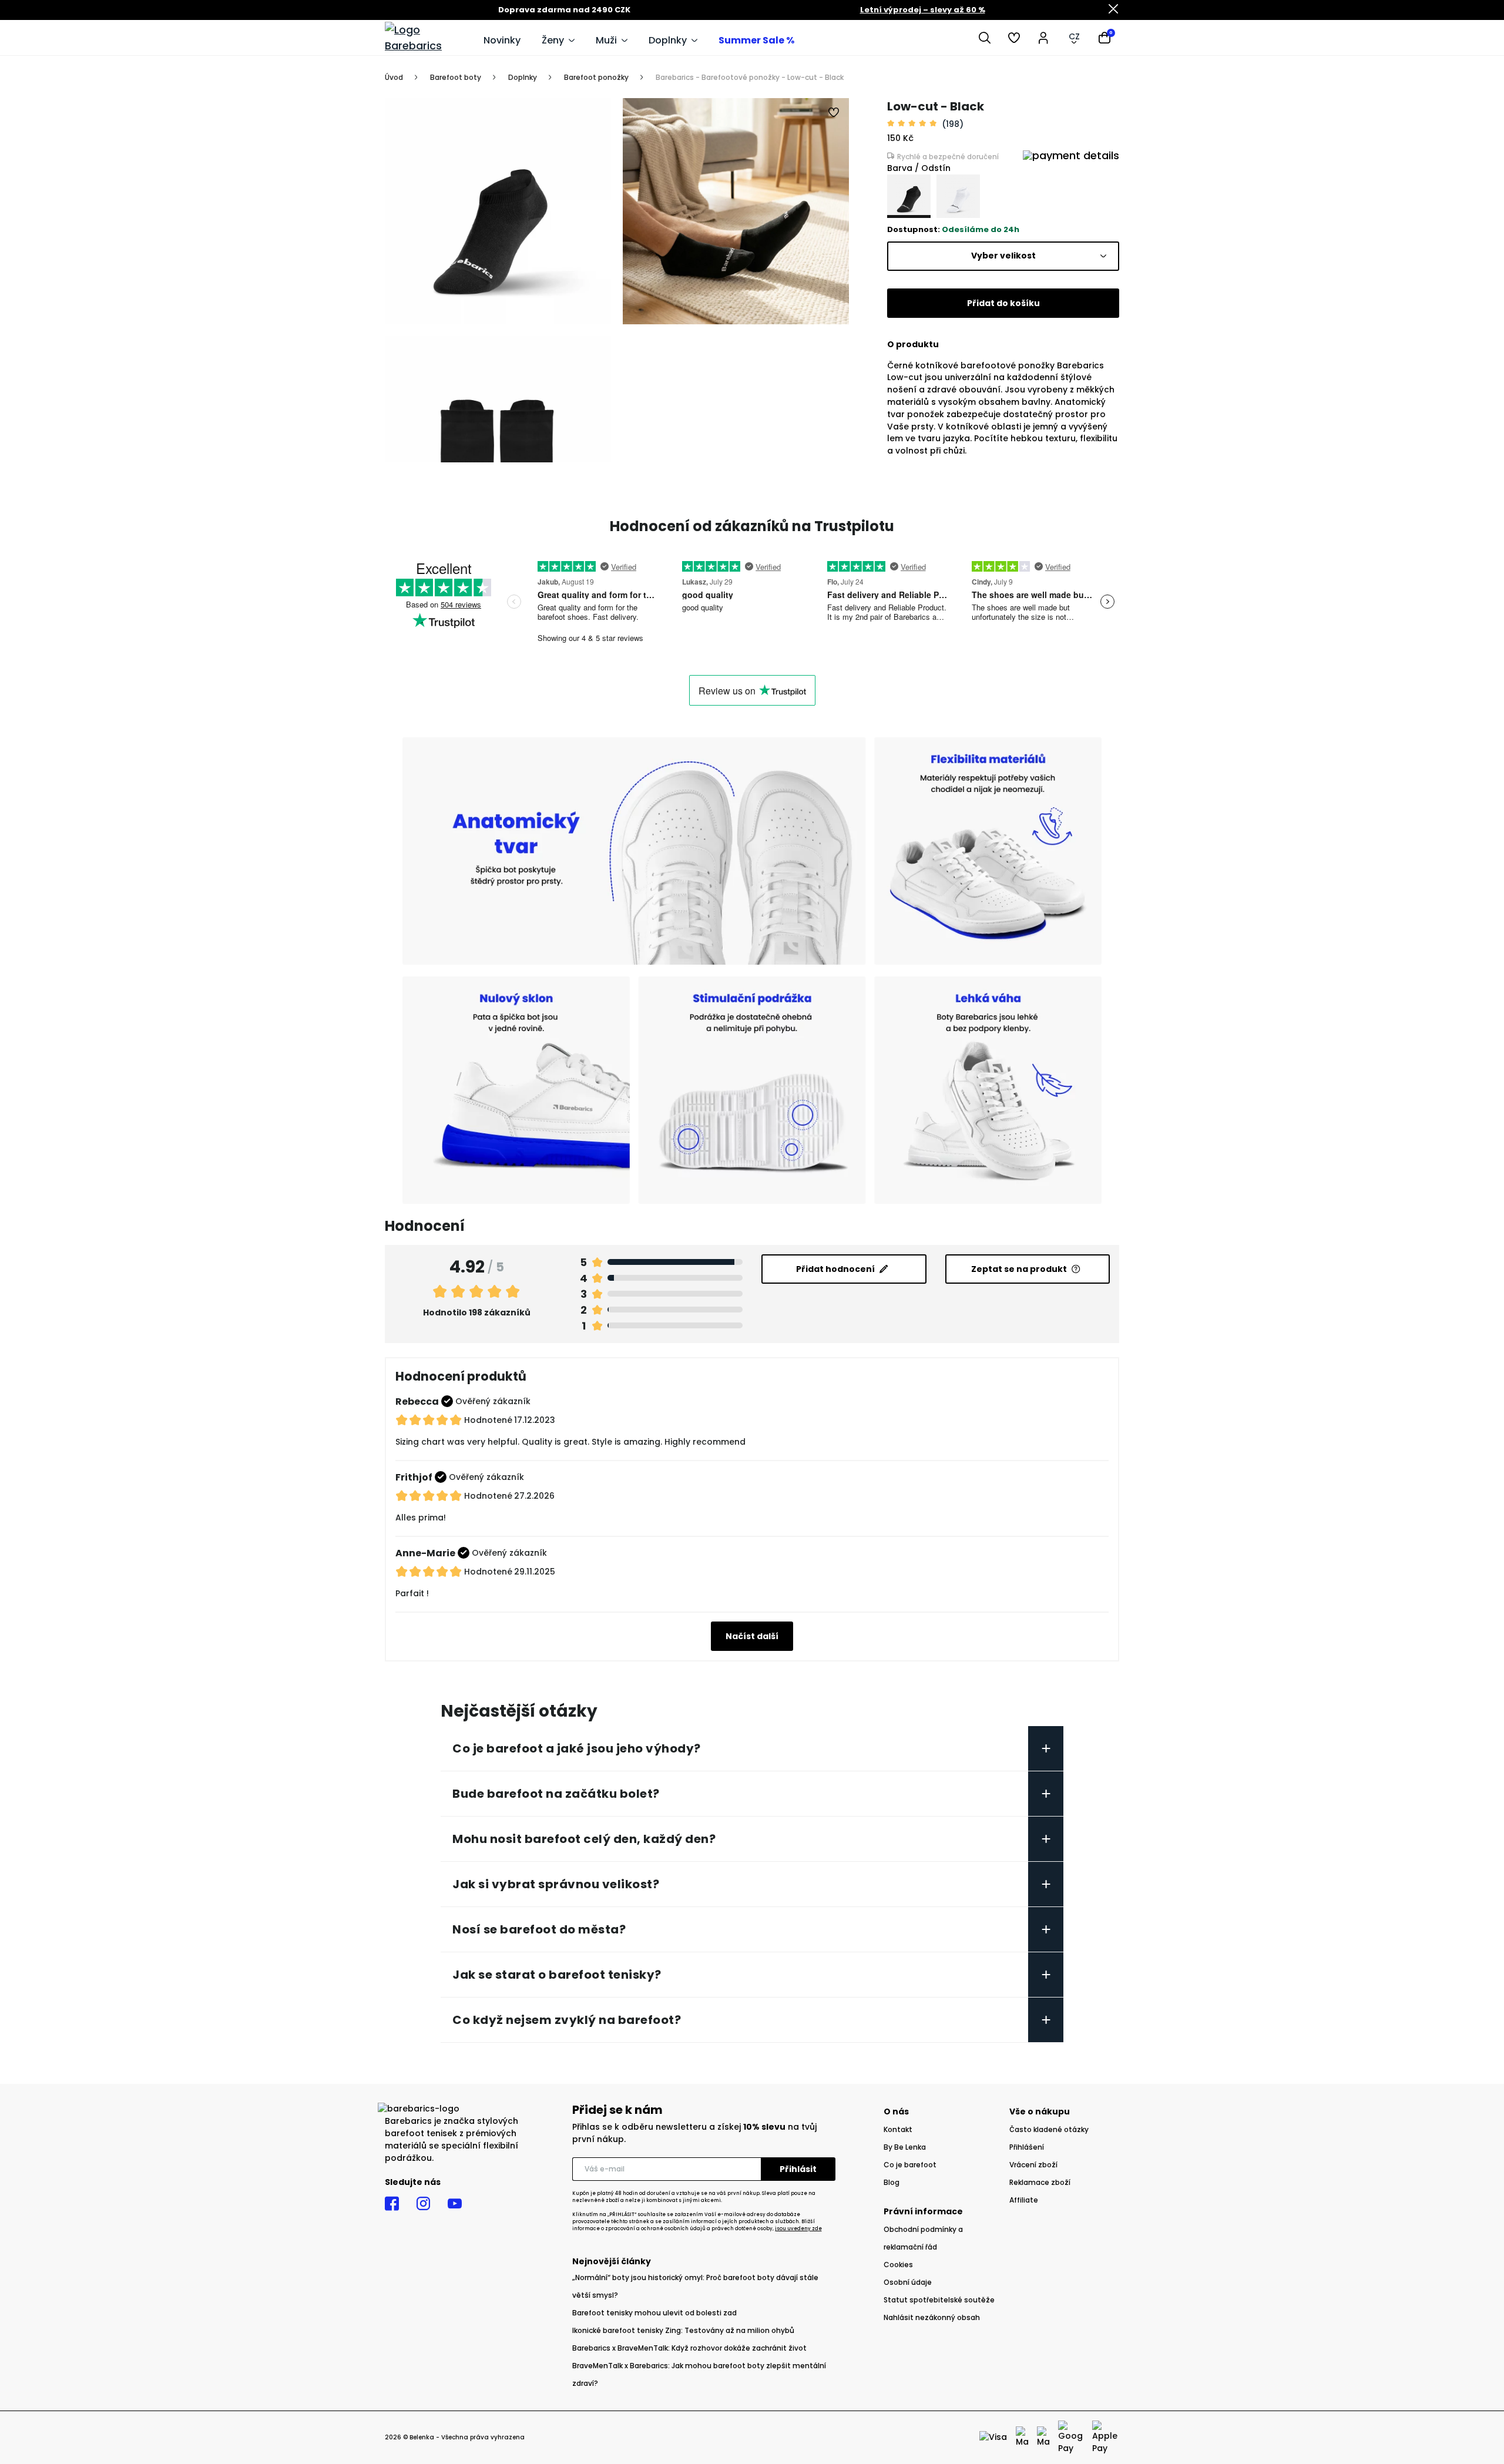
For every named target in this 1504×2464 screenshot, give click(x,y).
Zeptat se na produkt (1019, 1269)
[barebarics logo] (428, 38)
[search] (985, 38)
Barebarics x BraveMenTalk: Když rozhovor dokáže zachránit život (689, 2348)
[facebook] (392, 2204)
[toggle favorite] (834, 113)
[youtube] (455, 2204)
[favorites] (1014, 38)
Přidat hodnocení (835, 1269)
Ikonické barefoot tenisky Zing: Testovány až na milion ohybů (683, 2330)
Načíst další (752, 1636)
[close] (1113, 10)
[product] (909, 196)
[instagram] (423, 2204)
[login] (1043, 38)
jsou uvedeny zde (798, 2229)
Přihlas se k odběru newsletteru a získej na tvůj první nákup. (694, 2133)
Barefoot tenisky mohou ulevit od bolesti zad (654, 2313)
